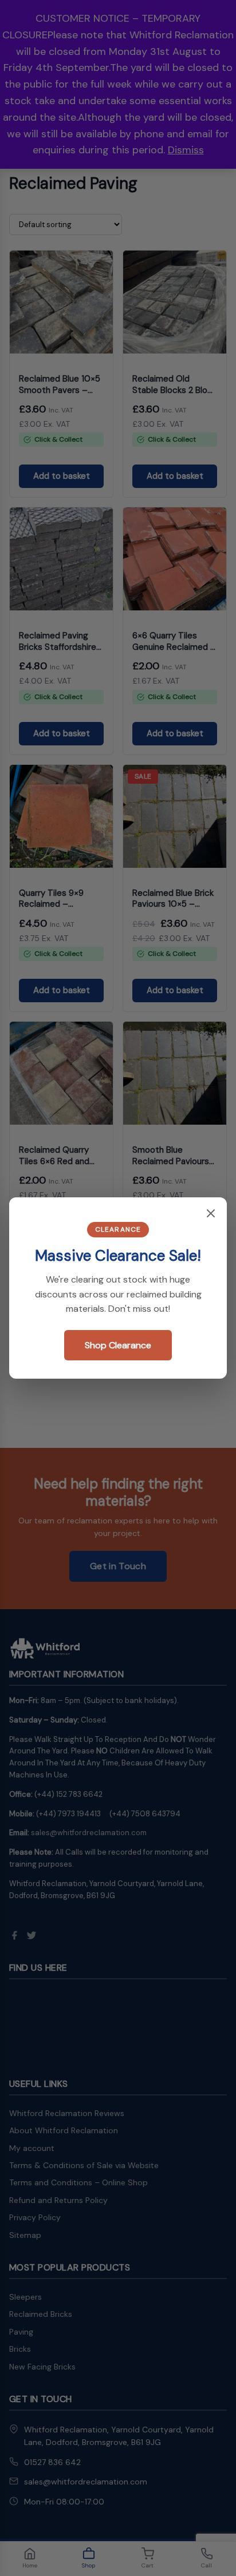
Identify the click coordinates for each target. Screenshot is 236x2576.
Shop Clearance (118, 1345)
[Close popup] (211, 1214)
